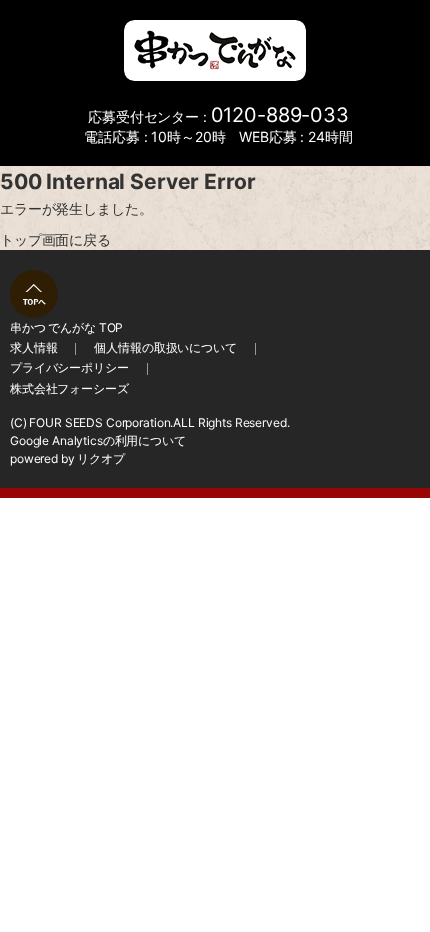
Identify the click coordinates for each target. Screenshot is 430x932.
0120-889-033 (280, 115)
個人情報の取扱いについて (165, 347)
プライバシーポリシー (69, 367)
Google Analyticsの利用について (98, 440)
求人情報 (33, 347)
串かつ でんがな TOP (66, 327)
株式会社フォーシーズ (69, 388)
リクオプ (100, 458)
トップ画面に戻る (55, 239)
